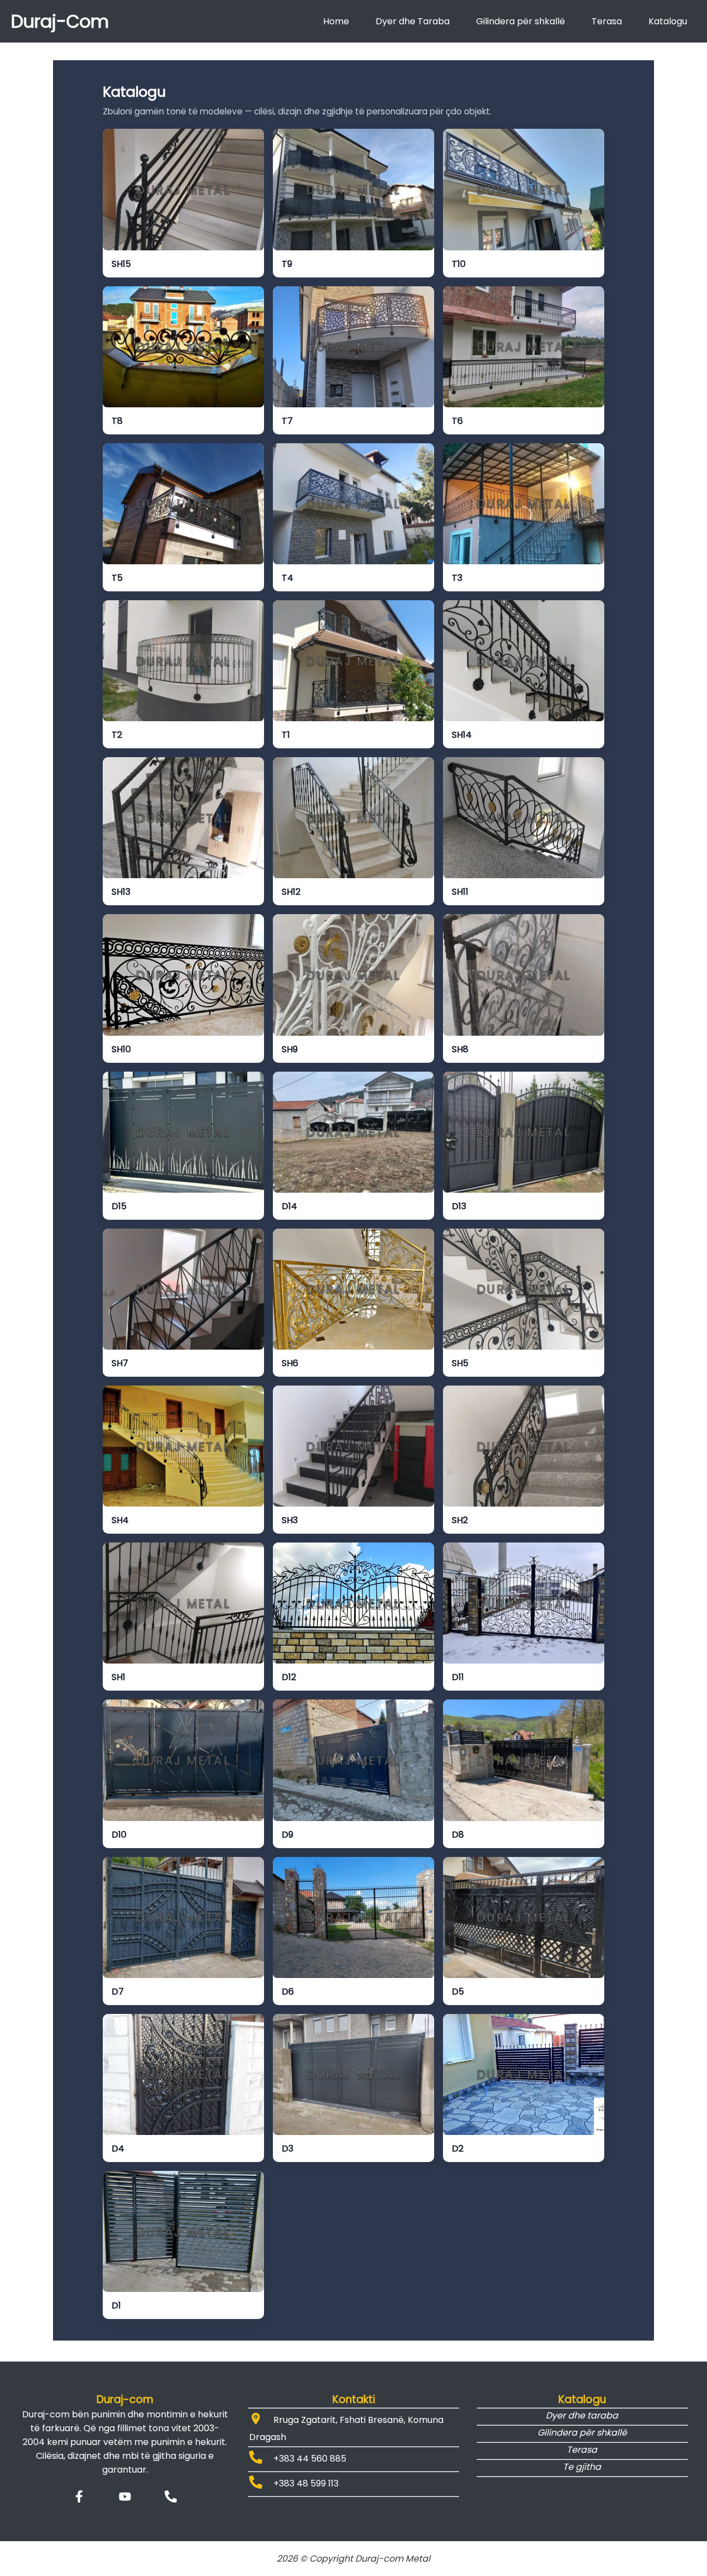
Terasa (607, 21)
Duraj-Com (60, 21)
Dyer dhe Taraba (413, 21)
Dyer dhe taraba (582, 2415)
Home (336, 21)
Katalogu (668, 21)
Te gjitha (582, 2467)
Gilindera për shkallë (521, 21)
